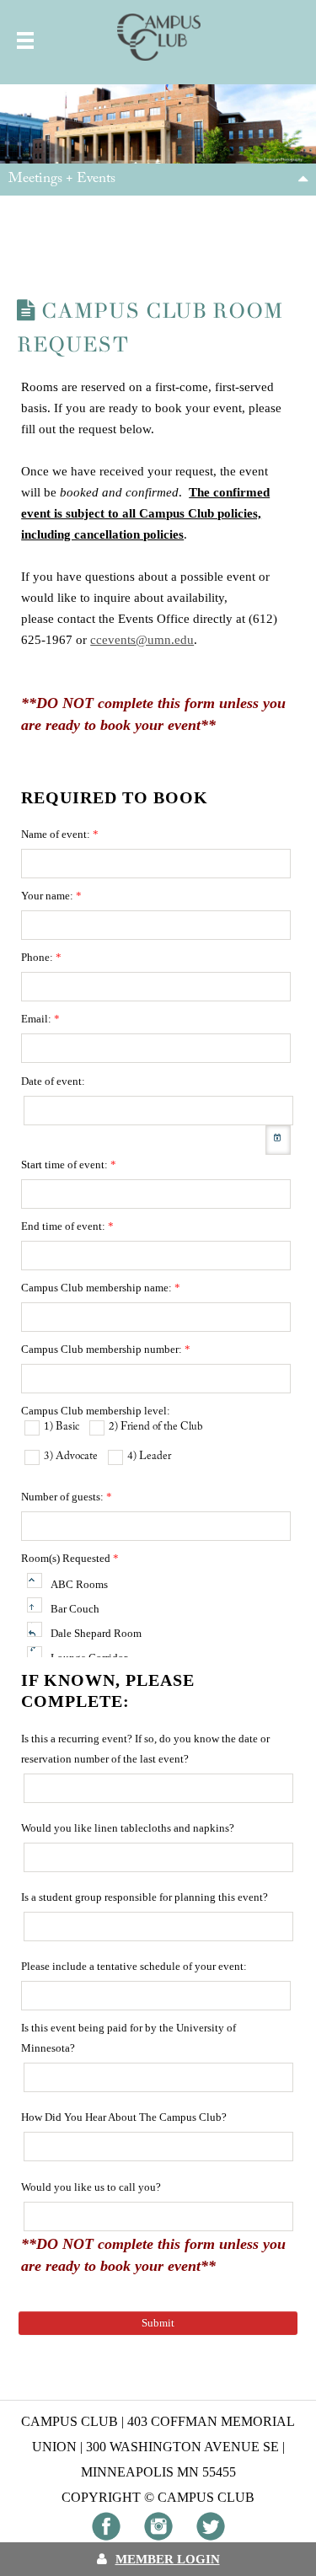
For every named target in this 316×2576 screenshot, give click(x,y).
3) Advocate (71, 1456)
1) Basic (62, 1427)
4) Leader (149, 1456)
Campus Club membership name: (101, 1288)
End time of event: (67, 1226)
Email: (40, 1019)
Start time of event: (69, 1165)
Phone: (41, 957)
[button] (278, 1140)
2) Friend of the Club (156, 1427)
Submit (158, 2323)
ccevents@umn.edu (142, 640)
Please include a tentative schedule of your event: (134, 1966)
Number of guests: (67, 1497)
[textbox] (156, 864)
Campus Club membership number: (106, 1349)
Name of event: (60, 834)
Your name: (51, 896)
